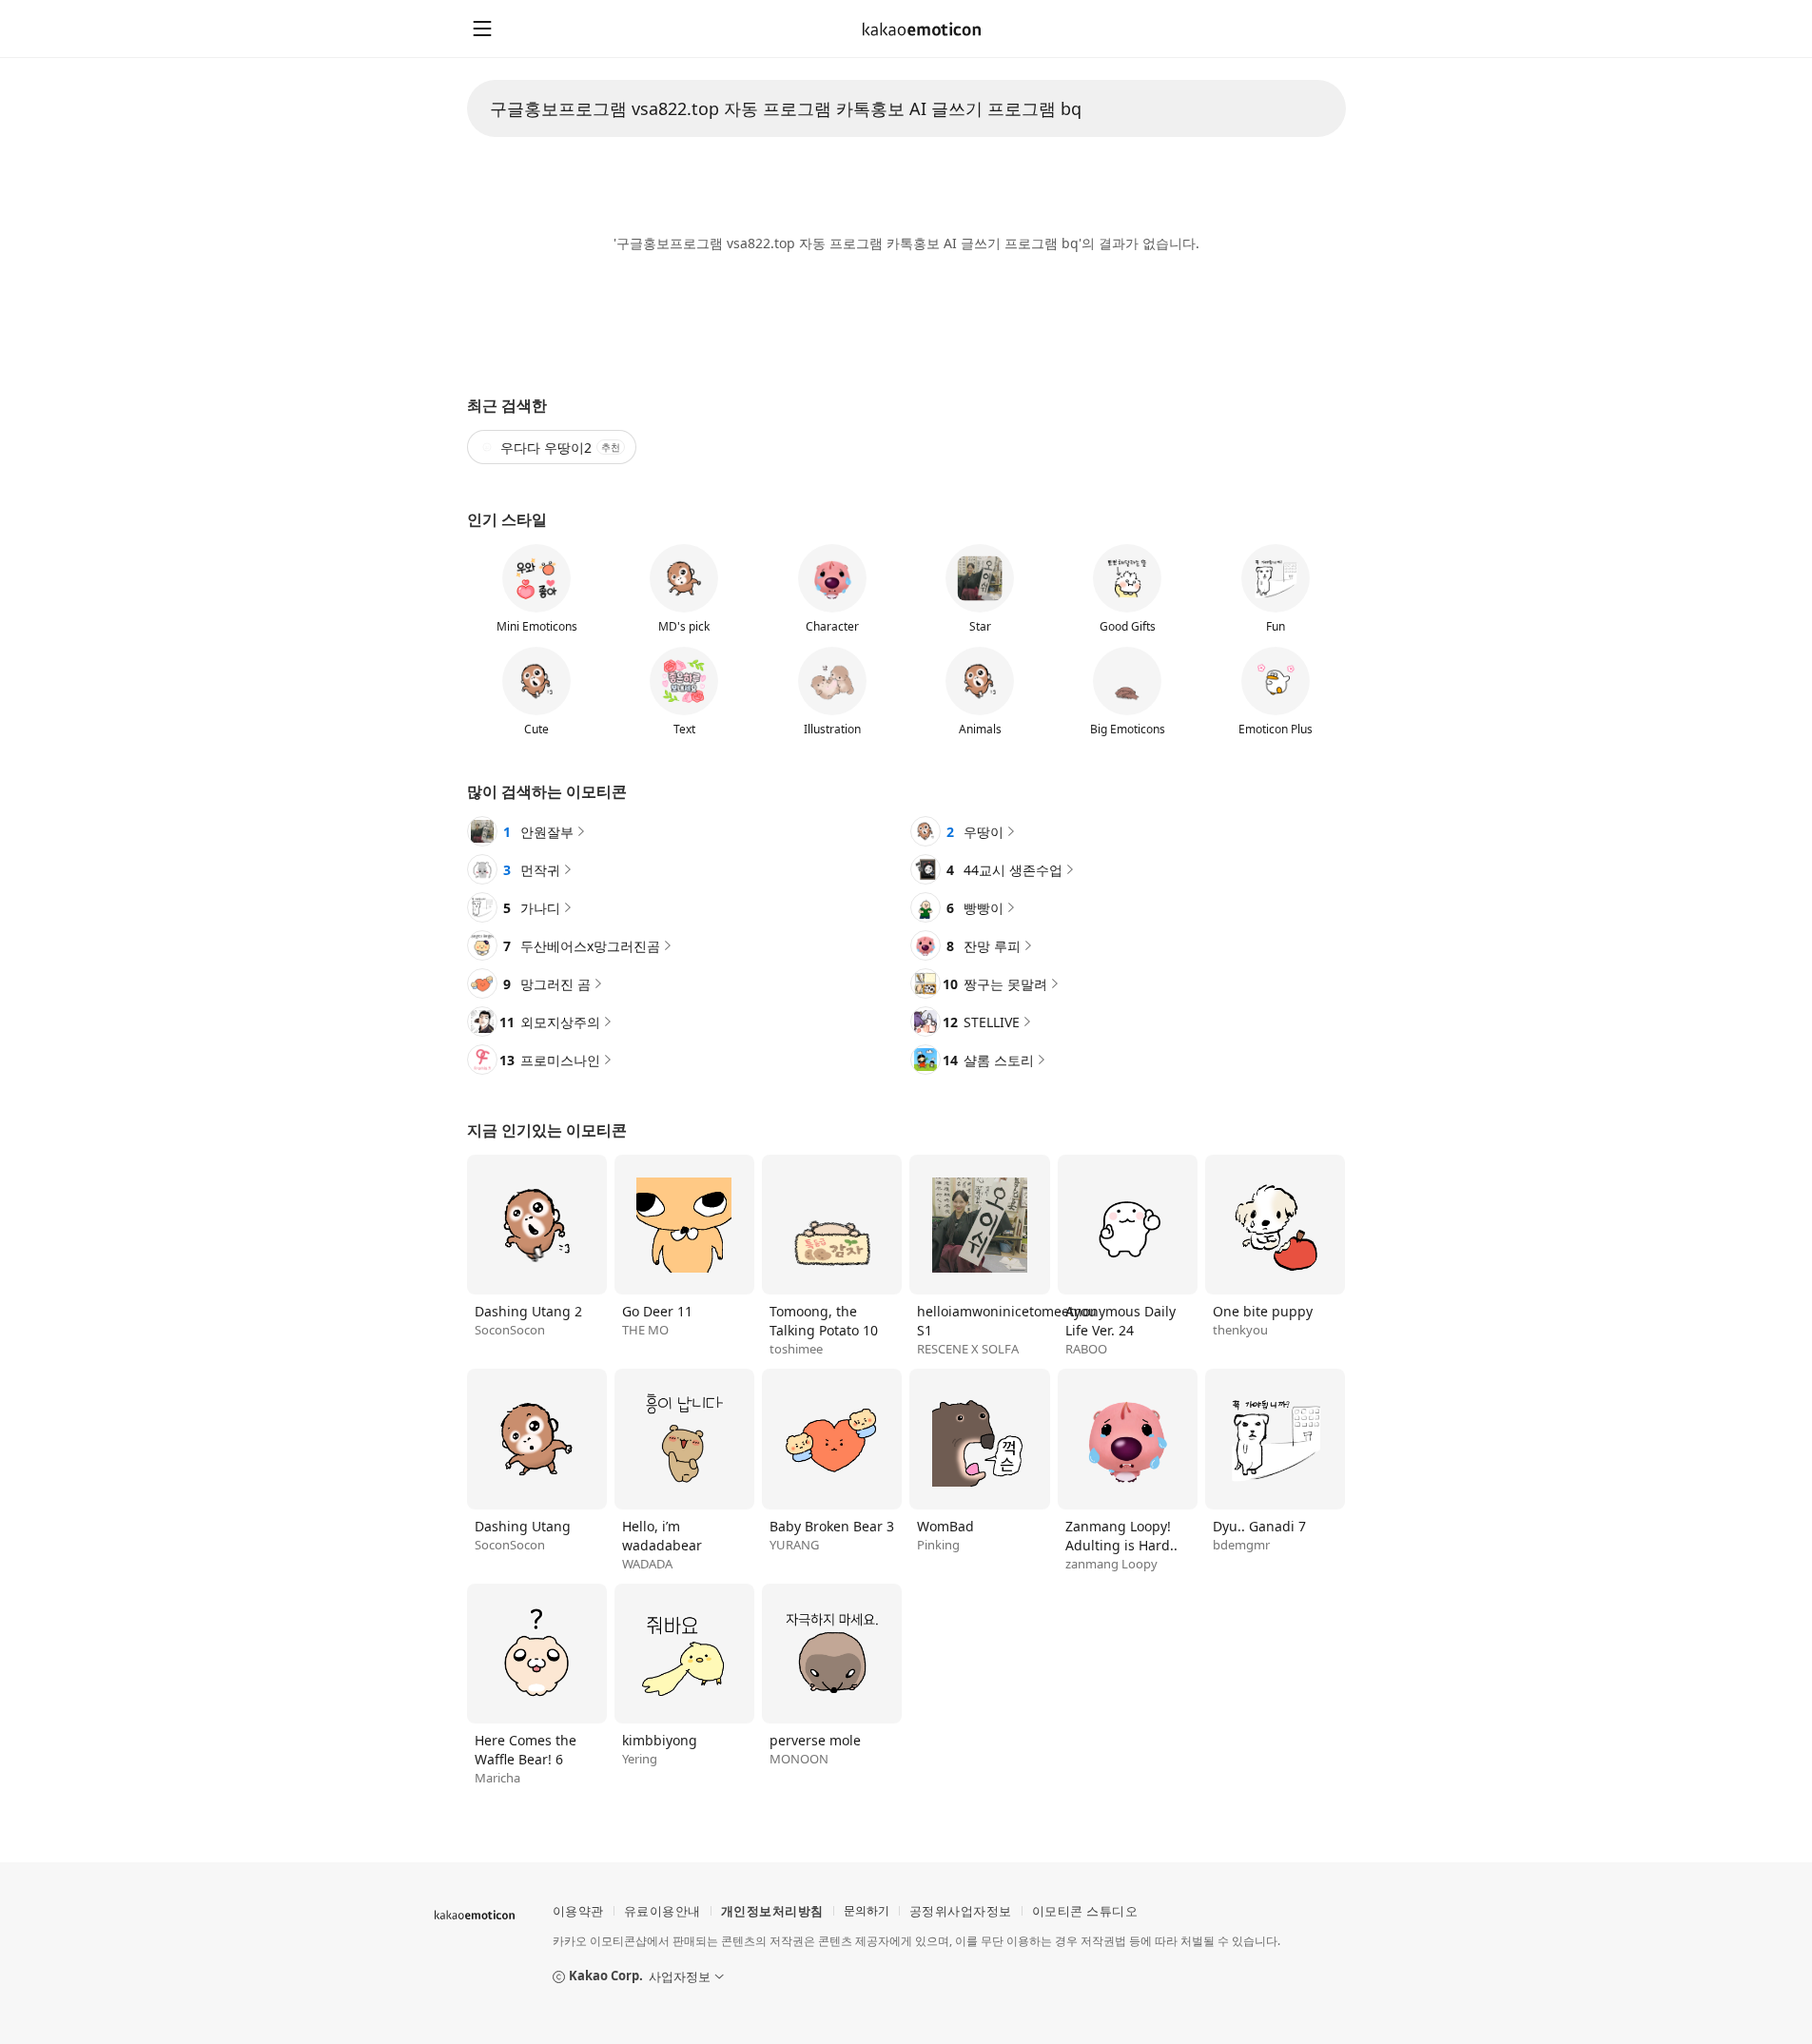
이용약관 (578, 1911)
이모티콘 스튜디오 (1085, 1910)
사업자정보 (680, 1976)
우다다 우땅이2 (560, 448)
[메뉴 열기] (482, 29)
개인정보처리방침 (772, 1910)
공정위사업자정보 (961, 1910)
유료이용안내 (662, 1910)
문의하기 (867, 1910)
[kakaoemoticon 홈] (922, 29)
